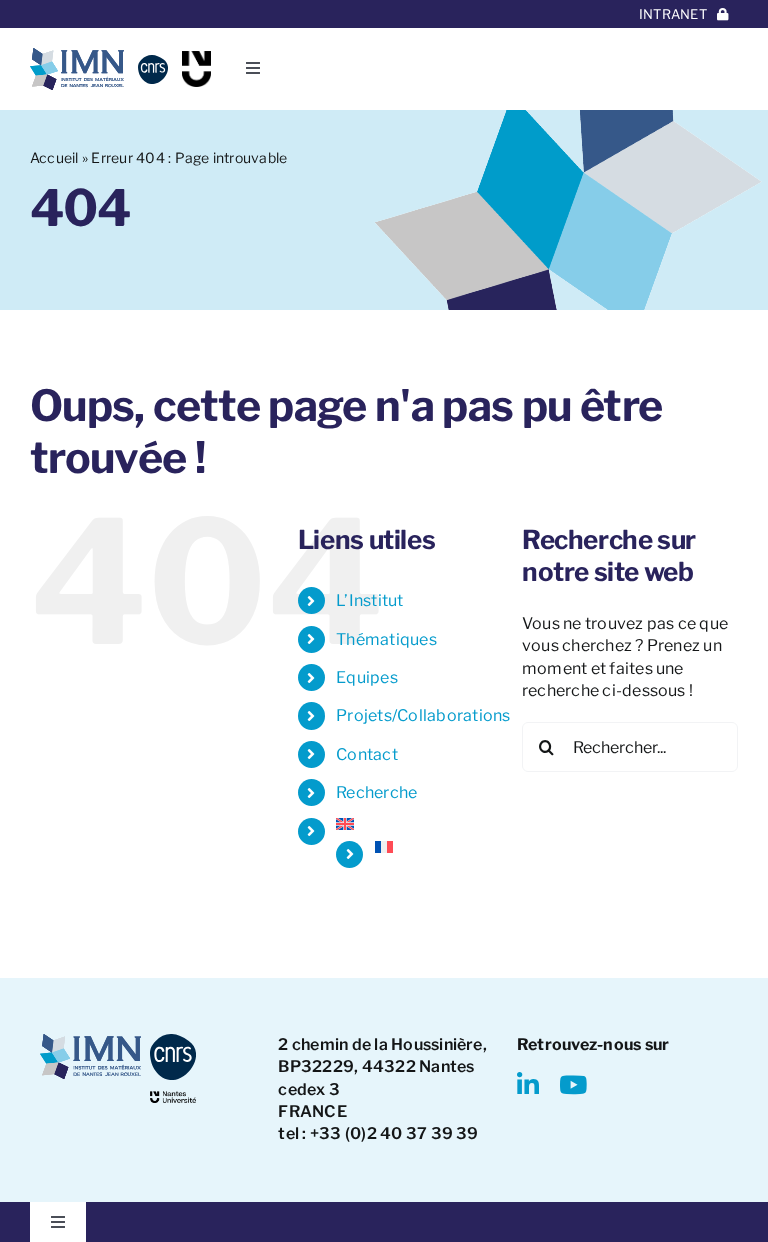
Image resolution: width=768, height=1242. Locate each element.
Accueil (54, 157)
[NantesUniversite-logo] (173, 1098)
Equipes (367, 677)
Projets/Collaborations (423, 715)
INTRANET (673, 14)
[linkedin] (528, 1084)
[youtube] (573, 1084)
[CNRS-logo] (152, 62)
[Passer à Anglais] (414, 824)
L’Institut (369, 600)
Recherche (376, 792)
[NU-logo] (196, 58)
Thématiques (386, 639)
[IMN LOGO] (77, 55)
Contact (367, 754)
